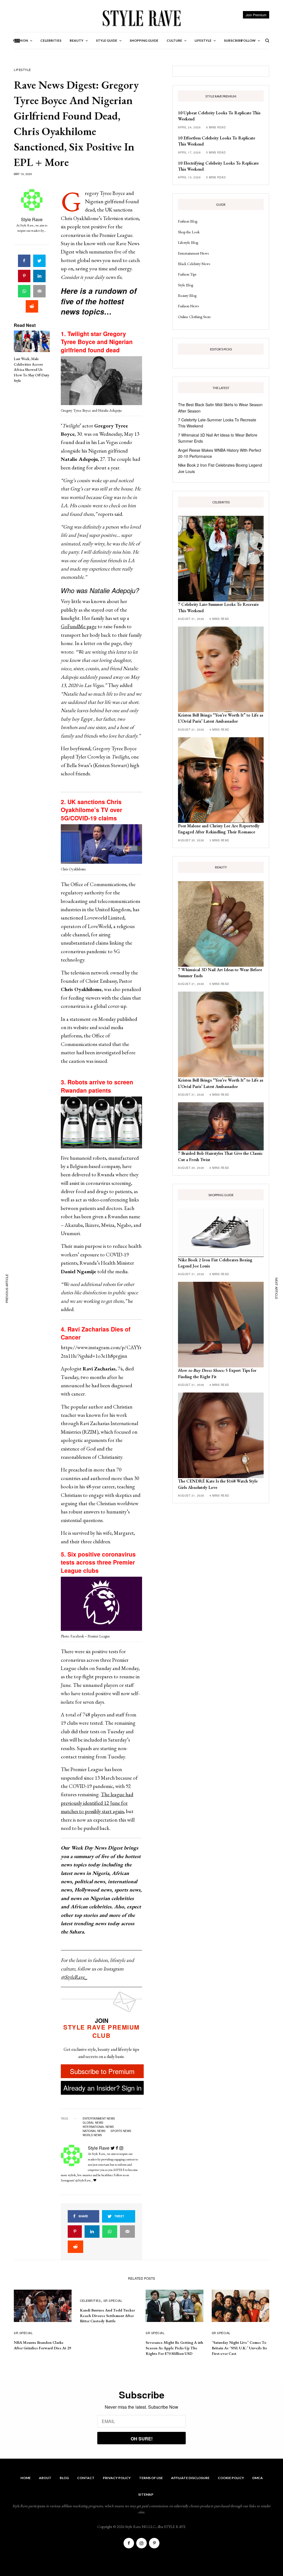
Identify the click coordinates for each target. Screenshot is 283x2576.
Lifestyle (22, 70)
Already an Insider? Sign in (102, 2088)
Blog (64, 2478)
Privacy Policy (117, 2478)
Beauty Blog (187, 295)
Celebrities (90, 2300)
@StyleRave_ (74, 1977)
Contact (86, 2478)
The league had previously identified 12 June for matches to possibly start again (97, 1803)
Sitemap (146, 2494)
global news (93, 2123)
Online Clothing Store (194, 317)
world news (92, 2135)
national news (94, 2131)
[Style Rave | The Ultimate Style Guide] (141, 18)
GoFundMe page (79, 626)
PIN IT (105, 382)
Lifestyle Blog (188, 242)
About (45, 2478)
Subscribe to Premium (102, 2071)
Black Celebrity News (194, 264)
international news (98, 2127)
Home (26, 2478)
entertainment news (99, 2118)
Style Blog (186, 285)
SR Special (23, 2333)
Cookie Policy (231, 2478)
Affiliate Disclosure (190, 2478)
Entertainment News (193, 253)
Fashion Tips (187, 274)
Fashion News (188, 306)
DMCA (258, 2478)
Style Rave (32, 219)
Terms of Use (151, 2478)
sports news (121, 2131)
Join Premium (256, 15)
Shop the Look (189, 232)
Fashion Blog (188, 221)
